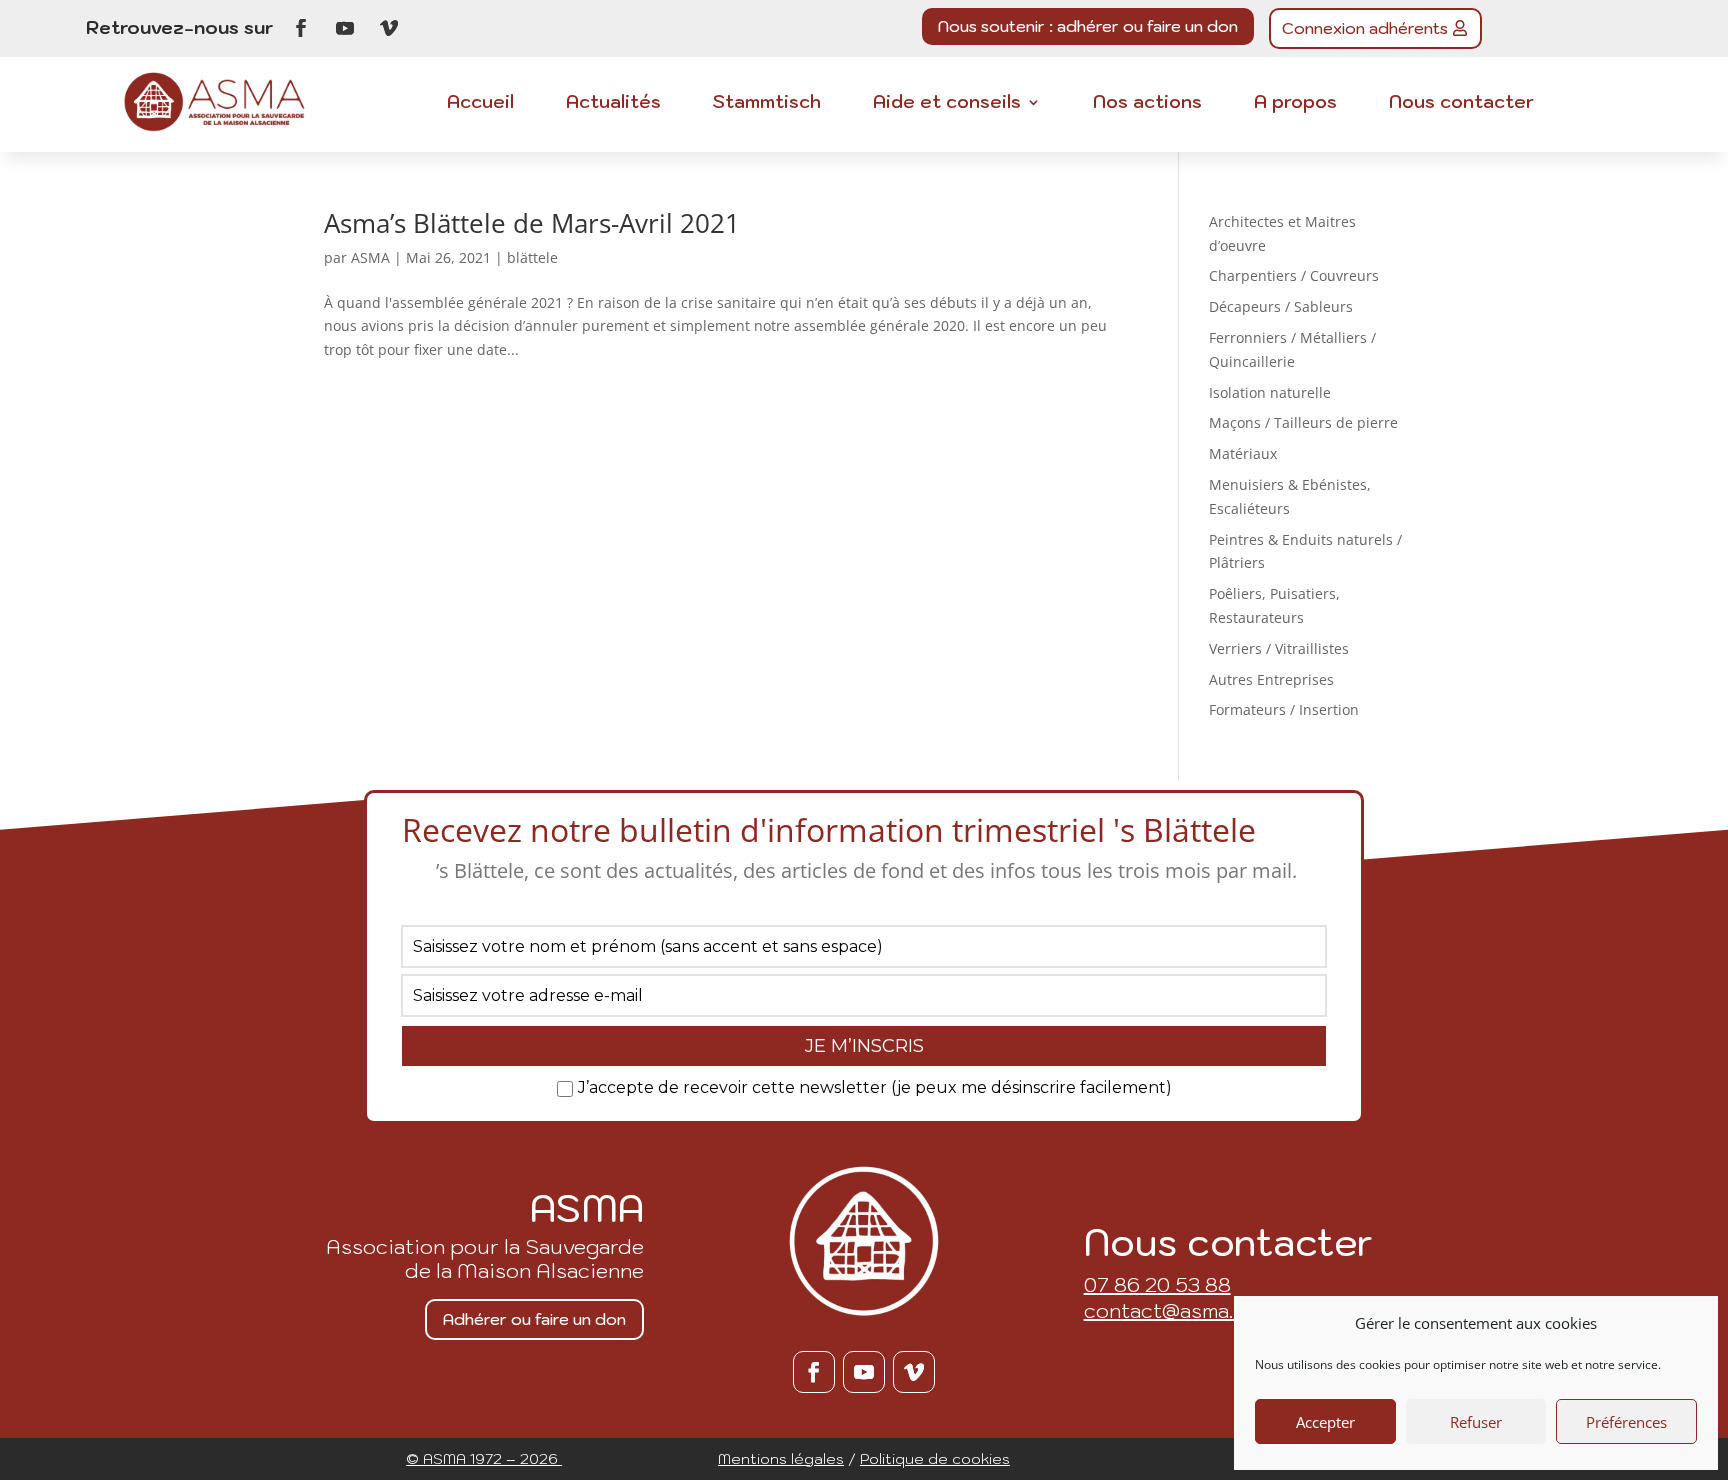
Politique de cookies (935, 1458)
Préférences (1626, 1422)
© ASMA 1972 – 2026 (484, 1458)
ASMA (370, 257)
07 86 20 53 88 (1157, 1285)
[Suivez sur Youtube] (345, 28)
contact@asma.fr (1167, 1311)
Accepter (1325, 1422)
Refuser (1476, 1422)
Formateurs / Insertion (1284, 709)
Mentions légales (781, 1458)
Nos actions (1147, 104)
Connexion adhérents (1365, 28)
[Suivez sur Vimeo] (389, 28)
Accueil (480, 104)
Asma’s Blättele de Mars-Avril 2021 (532, 223)
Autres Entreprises (1271, 679)
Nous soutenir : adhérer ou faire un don (1088, 26)
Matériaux (1243, 453)
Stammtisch (767, 104)
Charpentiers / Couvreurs (1294, 275)
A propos (1295, 104)
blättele (532, 257)
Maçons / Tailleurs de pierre (1303, 422)
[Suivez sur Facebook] (301, 28)
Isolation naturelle (1270, 392)
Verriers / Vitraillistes (1279, 648)
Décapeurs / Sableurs (1281, 306)
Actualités (613, 104)
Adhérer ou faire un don (534, 1319)
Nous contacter (1461, 104)
